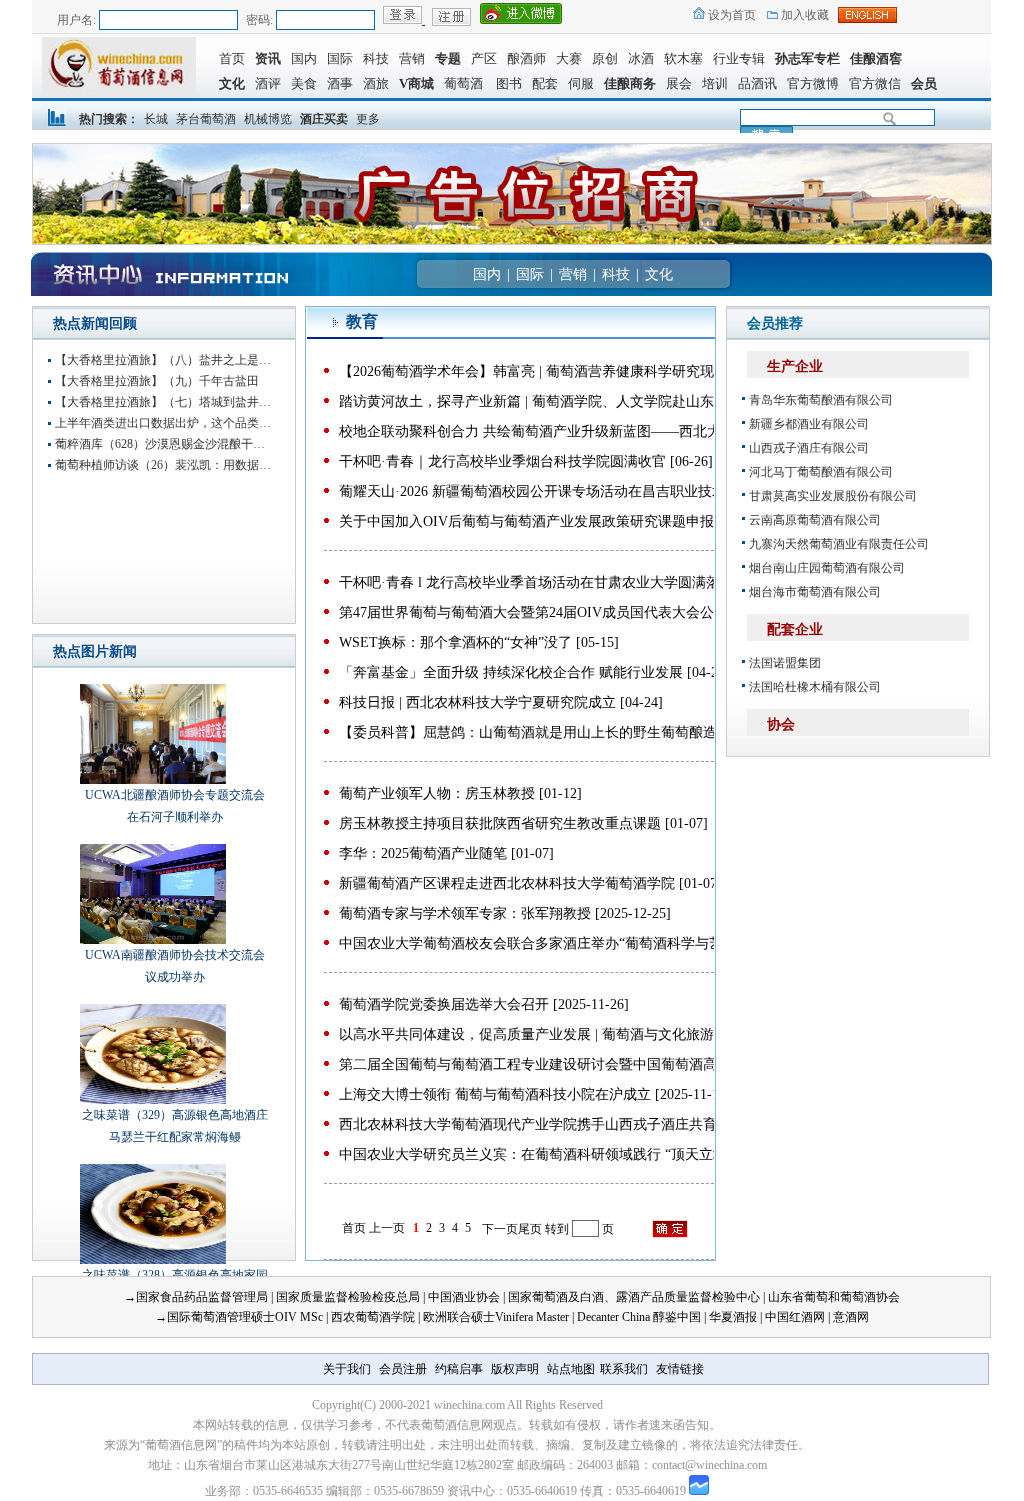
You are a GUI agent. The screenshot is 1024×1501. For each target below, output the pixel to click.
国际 (340, 58)
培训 (715, 83)
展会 (679, 83)
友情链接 (680, 1369)
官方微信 (875, 83)
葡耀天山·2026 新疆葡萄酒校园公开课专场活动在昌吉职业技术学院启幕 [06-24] (584, 491)
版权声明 (515, 1369)
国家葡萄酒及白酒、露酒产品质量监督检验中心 (634, 1297)
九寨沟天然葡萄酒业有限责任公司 (839, 544)
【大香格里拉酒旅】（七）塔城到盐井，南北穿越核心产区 (165, 402)
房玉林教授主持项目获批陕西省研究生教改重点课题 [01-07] (523, 823)
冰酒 (641, 58)
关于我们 (347, 1369)
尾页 (530, 1229)
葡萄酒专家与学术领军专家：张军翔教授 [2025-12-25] (505, 913)
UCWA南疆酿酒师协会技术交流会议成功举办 (175, 966)
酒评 (268, 83)
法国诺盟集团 (785, 663)
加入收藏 (803, 15)
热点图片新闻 (95, 651)
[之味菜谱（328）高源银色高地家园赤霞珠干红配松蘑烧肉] (138, 1214)
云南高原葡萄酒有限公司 (815, 520)
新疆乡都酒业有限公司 (809, 424)
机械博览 (268, 119)
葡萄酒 (463, 83)
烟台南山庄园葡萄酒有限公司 (827, 568)
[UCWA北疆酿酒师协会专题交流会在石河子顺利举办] (138, 734)
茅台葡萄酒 (206, 119)
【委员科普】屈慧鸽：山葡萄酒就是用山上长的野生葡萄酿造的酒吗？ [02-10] (579, 732)
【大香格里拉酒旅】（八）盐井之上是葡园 (165, 360)
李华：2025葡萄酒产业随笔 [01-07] (446, 853)
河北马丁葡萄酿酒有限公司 (821, 472)
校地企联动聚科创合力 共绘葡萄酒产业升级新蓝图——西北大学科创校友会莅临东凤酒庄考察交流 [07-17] (665, 431)
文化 (659, 274)
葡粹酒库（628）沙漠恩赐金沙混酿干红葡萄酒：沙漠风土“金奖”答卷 (165, 444)
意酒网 (851, 1317)
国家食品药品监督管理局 (202, 1297)
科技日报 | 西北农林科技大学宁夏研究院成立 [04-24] (501, 702)
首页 (232, 58)
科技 (376, 58)
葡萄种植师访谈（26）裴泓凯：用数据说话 (165, 465)
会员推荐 (775, 323)
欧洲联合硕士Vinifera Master (496, 1317)
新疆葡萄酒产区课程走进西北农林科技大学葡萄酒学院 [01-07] (530, 883)
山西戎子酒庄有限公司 (809, 448)
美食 (304, 83)
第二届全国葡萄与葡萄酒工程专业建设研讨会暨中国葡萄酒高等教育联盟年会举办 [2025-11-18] (631, 1064)
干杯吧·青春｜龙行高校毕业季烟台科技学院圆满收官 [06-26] (526, 461)
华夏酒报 (733, 1317)
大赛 (569, 58)
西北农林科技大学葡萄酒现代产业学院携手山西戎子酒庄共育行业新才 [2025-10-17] (596, 1124)
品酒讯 (757, 83)
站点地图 (571, 1369)
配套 (545, 83)
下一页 (500, 1229)
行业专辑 (739, 58)
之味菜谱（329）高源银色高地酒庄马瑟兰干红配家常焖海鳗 (175, 1126)
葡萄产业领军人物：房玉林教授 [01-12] (460, 793)
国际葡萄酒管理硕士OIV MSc (245, 1317)
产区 (484, 58)
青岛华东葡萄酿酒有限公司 (821, 400)
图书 (506, 83)
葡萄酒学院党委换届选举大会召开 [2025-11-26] (484, 1004)
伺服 (581, 83)
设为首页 (730, 15)
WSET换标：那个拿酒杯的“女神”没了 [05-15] (479, 642)
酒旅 (376, 83)
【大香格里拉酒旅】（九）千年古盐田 (157, 381)
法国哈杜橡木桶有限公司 (815, 687)
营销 (412, 58)
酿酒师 (526, 58)
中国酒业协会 (464, 1297)
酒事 (340, 83)
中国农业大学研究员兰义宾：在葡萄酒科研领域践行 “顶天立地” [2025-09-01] (576, 1154)
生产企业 (795, 366)
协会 (781, 724)
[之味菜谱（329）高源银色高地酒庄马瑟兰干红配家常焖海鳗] (138, 1054)
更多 (368, 119)
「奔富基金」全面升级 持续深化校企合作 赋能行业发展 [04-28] (534, 672)
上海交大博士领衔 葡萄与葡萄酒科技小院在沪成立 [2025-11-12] (535, 1094)
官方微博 (813, 83)
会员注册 (403, 1369)
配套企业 (795, 629)
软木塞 (683, 58)
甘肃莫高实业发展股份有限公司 (833, 496)
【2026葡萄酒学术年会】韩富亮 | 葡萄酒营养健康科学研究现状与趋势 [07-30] (578, 371)
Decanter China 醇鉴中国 (639, 1317)
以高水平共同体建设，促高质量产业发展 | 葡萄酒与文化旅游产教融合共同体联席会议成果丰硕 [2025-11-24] (671, 1034)
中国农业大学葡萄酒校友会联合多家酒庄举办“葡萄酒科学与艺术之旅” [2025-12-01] (595, 943)
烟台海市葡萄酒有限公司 (815, 592)
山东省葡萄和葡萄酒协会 (834, 1297)
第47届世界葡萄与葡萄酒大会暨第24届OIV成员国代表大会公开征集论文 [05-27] (585, 612)
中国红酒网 (795, 1317)
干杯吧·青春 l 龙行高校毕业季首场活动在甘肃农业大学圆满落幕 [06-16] (560, 582)
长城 (156, 119)
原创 (605, 58)
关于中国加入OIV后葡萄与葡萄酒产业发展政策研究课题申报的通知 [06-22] (571, 521)
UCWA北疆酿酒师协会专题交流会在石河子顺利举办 (175, 806)
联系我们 (624, 1369)
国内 (304, 58)
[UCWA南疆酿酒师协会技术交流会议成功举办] (138, 894)
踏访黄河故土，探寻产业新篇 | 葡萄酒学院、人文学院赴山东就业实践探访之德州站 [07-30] (620, 401)
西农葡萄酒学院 (373, 1317)
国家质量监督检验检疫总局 (348, 1297)
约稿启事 (459, 1369)
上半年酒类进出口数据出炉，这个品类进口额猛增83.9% (165, 423)
